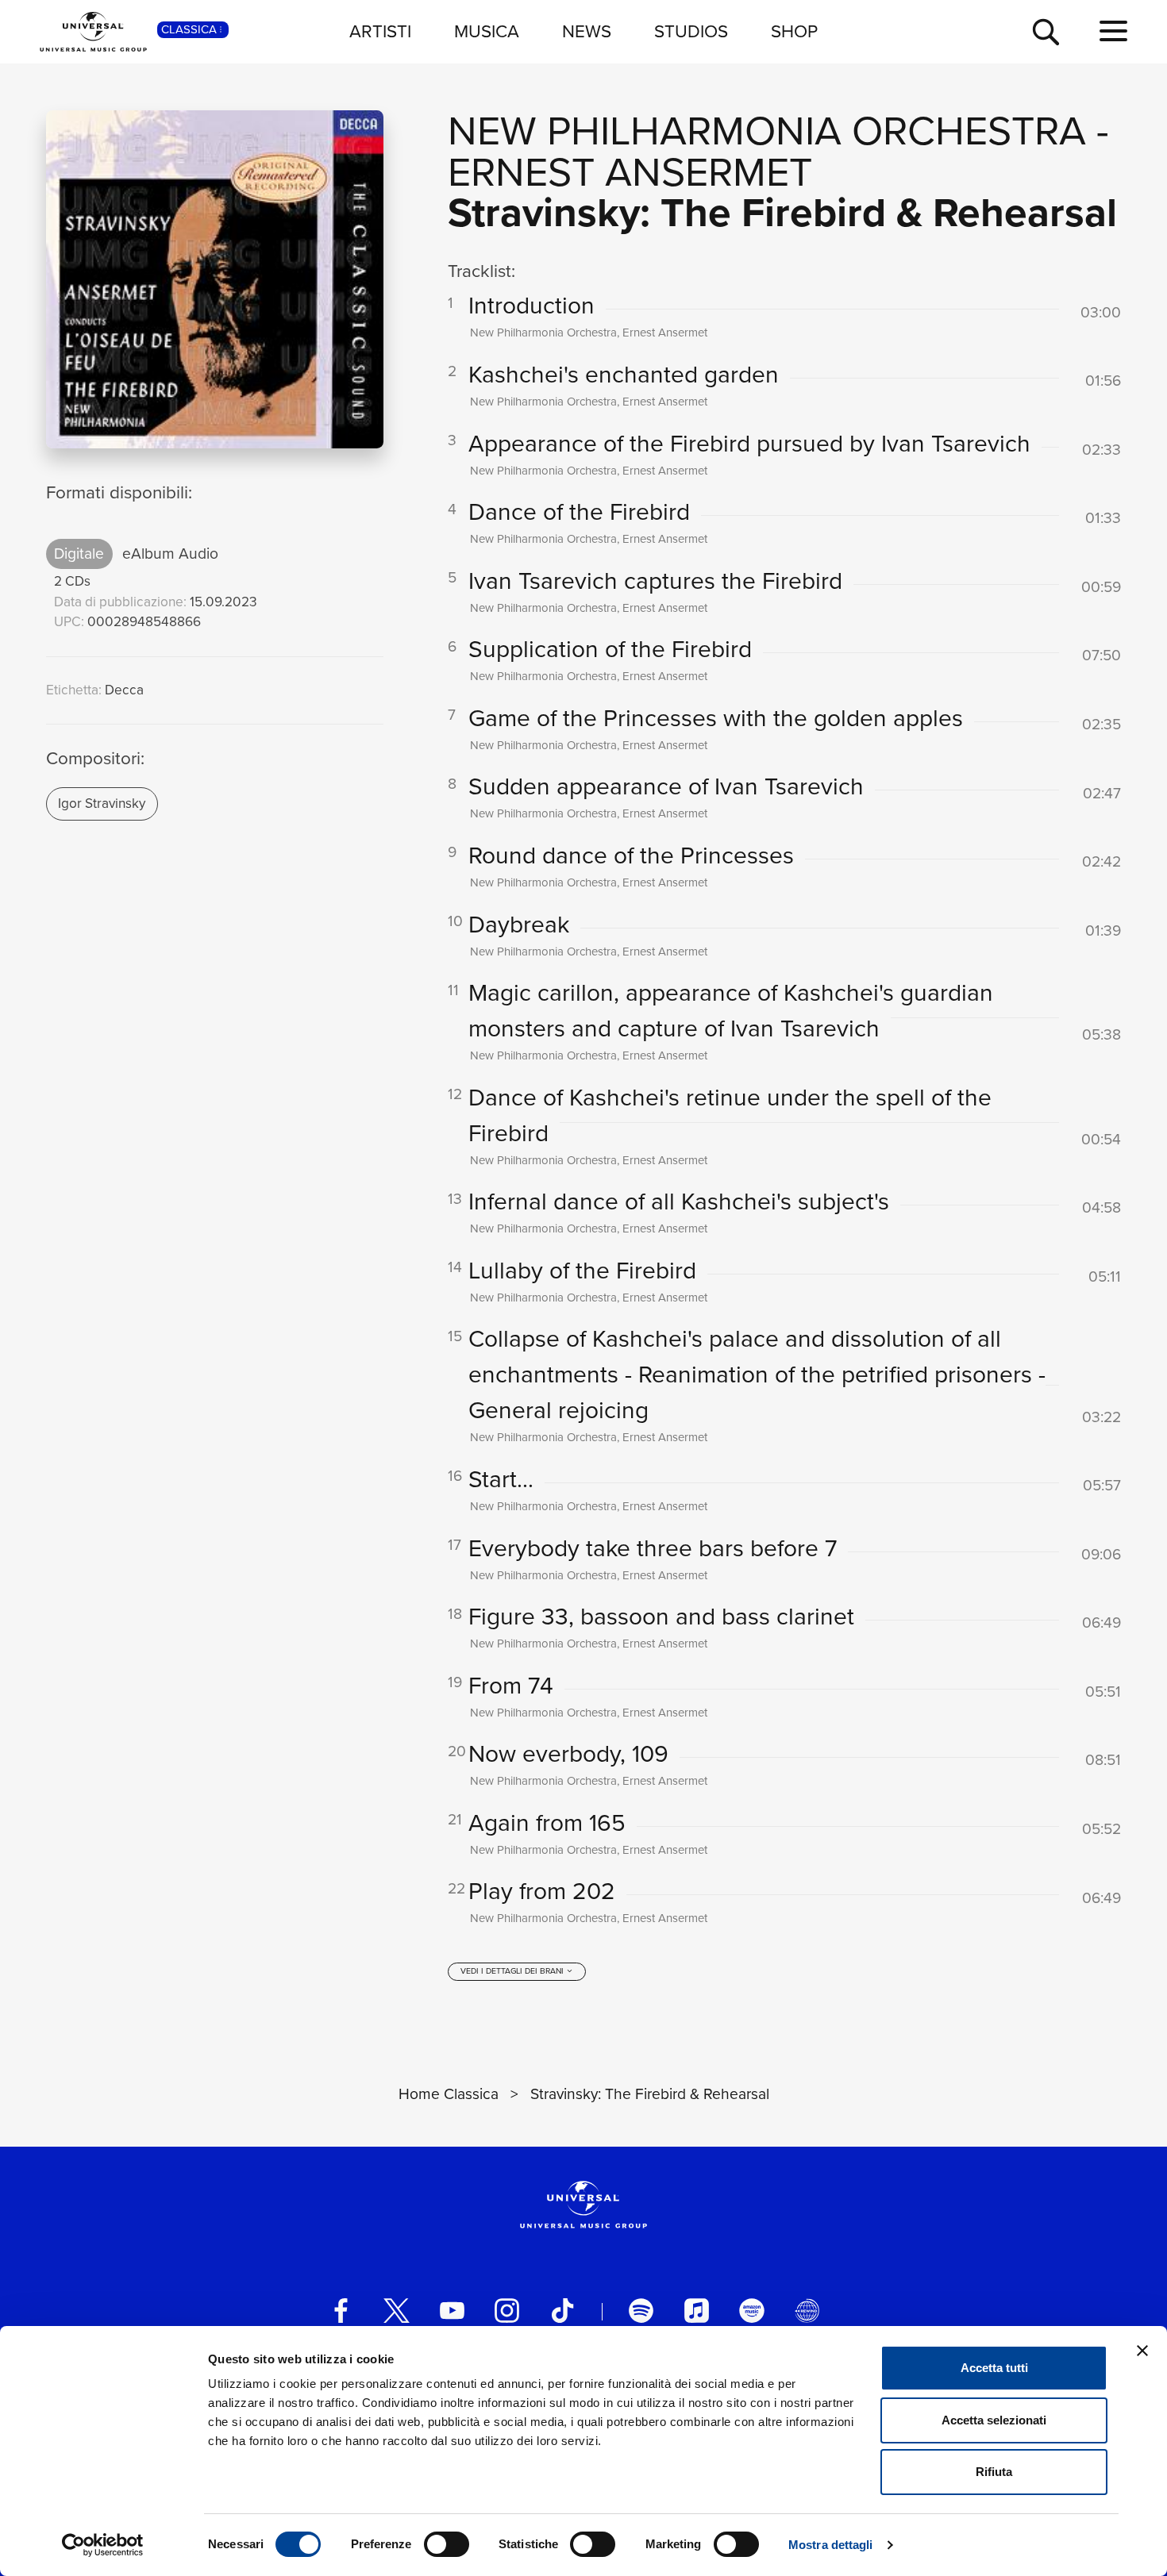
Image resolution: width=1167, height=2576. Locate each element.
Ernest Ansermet (630, 172)
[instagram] (507, 2311)
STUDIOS (691, 31)
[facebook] (341, 2311)
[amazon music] (751, 2311)
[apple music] (697, 2311)
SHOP (794, 31)
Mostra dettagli (831, 2545)
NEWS (587, 31)
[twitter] (397, 2311)
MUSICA (487, 31)
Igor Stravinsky (102, 803)
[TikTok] (562, 2311)
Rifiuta (994, 2472)
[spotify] (641, 2311)
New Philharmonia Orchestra (767, 131)
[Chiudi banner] (1142, 2351)
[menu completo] (1113, 32)
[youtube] (452, 2311)
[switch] (447, 2544)
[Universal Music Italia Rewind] (807, 2311)
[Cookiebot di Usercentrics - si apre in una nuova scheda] (103, 2545)
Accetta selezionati (994, 2420)
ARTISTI (380, 31)
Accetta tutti (994, 2368)
